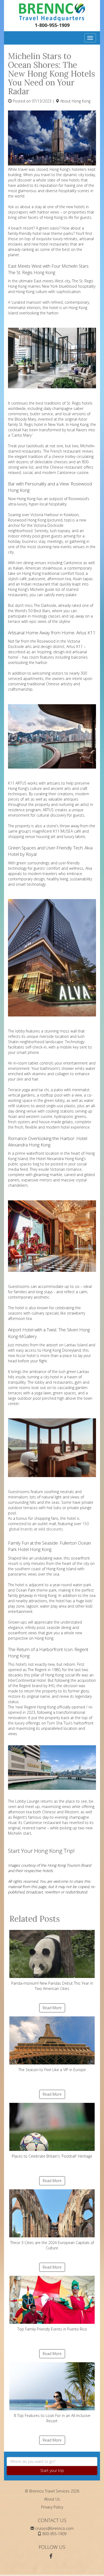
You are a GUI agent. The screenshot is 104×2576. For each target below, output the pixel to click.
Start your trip (52, 2470)
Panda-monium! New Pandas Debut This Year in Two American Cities (52, 1986)
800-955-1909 (54, 2534)
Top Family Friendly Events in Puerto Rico (52, 2329)
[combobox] (52, 2462)
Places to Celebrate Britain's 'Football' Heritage (52, 2156)
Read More (52, 2008)
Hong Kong (81, 101)
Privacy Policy (52, 2507)
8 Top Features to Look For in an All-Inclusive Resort (52, 2418)
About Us (52, 2499)
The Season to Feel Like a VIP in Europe (52, 2070)
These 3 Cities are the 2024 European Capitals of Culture (52, 2245)
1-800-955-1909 (52, 25)
